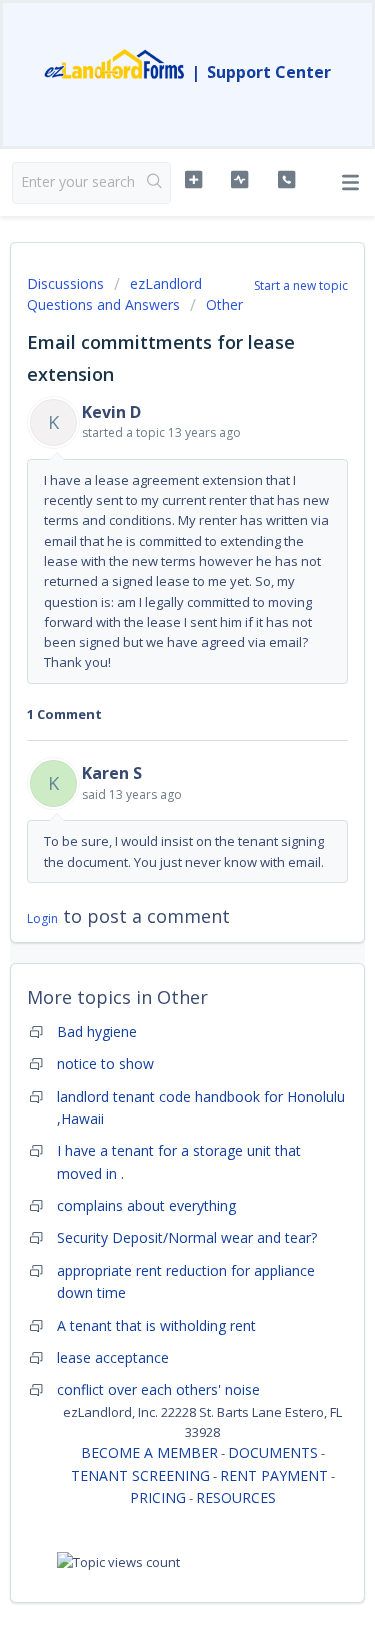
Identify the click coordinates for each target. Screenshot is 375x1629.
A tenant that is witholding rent (156, 1325)
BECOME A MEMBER (149, 1452)
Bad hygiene (97, 1031)
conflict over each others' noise (158, 1389)
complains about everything (146, 1205)
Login (42, 918)
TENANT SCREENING (140, 1475)
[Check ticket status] (239, 180)
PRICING (158, 1497)
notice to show (105, 1063)
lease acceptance (113, 1357)
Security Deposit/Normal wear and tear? (187, 1237)
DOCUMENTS (273, 1452)
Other (224, 304)
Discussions (65, 283)
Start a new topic (301, 285)
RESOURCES (236, 1497)
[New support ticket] (193, 180)
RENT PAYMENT (274, 1475)
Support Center (269, 72)
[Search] (154, 183)
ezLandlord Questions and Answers (114, 294)
